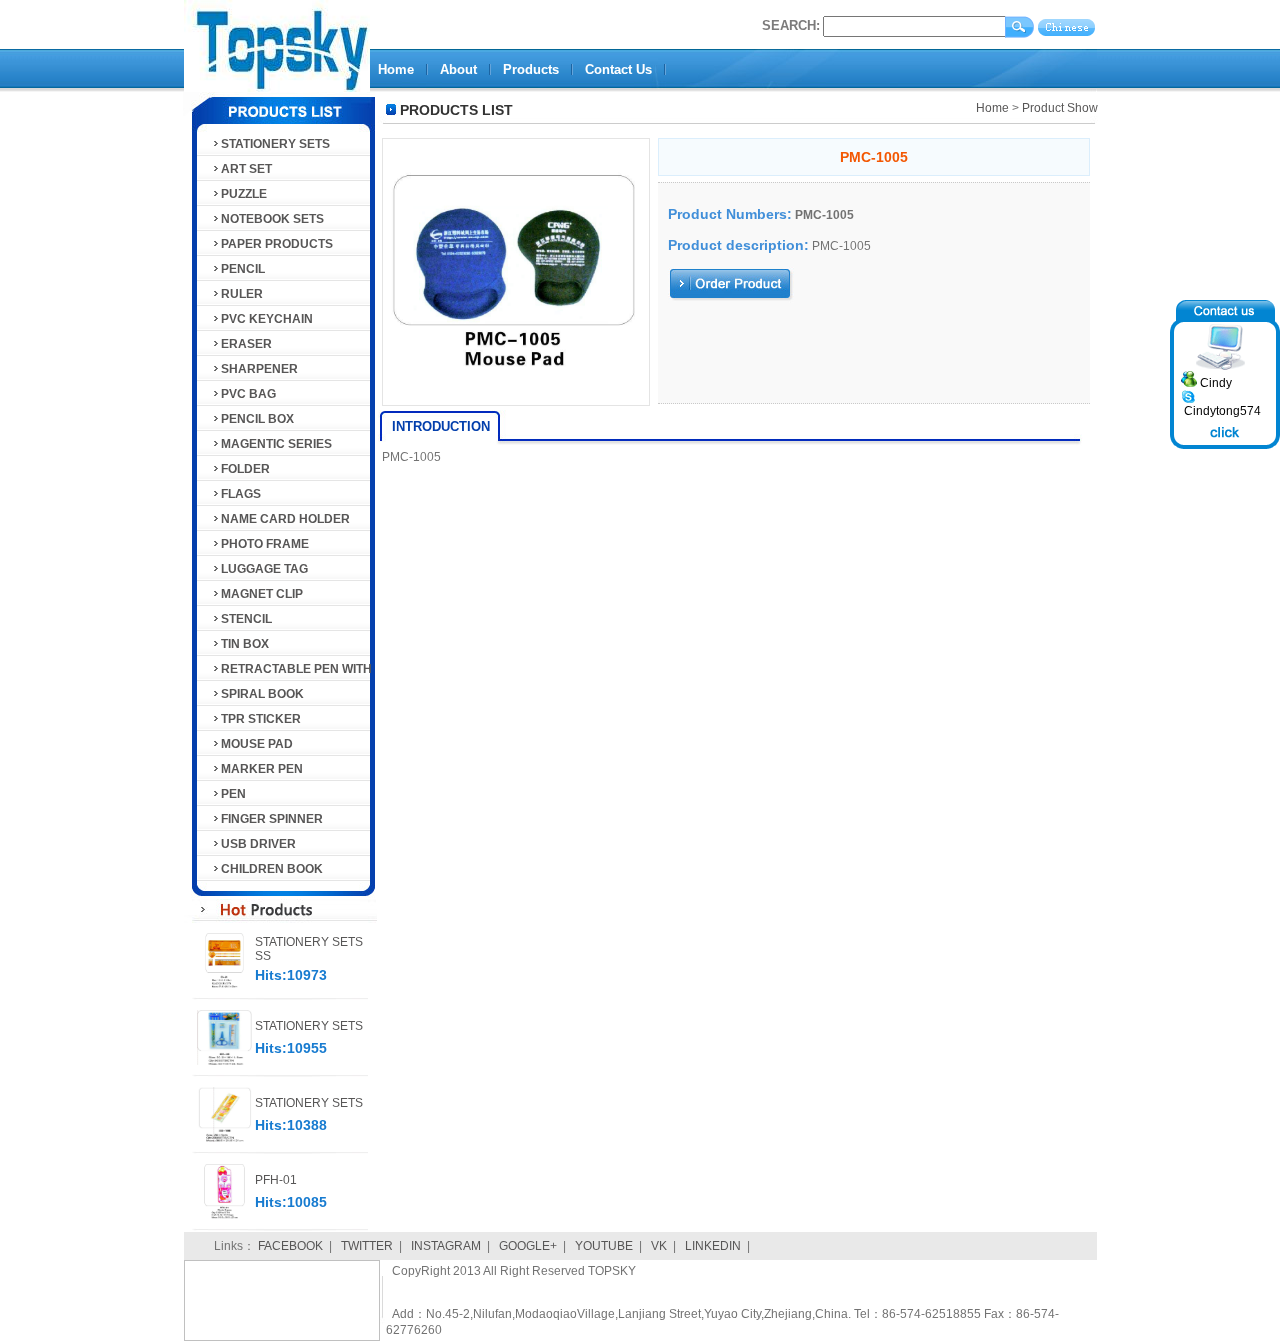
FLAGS (241, 494)
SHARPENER (259, 369)
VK (659, 1246)
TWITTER (367, 1246)
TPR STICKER (261, 719)
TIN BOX (245, 644)
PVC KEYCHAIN (267, 319)
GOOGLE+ (528, 1246)
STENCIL (246, 619)
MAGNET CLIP (262, 594)
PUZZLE (244, 194)
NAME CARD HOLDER (285, 519)
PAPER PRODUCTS (277, 244)
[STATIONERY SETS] (224, 1061)
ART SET (246, 169)
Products (531, 69)
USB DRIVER (258, 844)
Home (396, 69)
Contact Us (618, 69)
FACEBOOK (290, 1246)
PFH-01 (276, 1180)
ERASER (246, 344)
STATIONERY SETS (275, 144)
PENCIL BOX (257, 419)
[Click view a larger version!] (516, 406)
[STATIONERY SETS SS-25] (224, 984)
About (458, 69)
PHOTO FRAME (265, 544)
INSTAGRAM (446, 1246)
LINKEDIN (713, 1246)
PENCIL (243, 269)
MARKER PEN (262, 769)
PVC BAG (248, 394)
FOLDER (245, 469)
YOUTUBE (604, 1246)
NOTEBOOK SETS (272, 219)
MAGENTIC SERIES (276, 444)
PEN (233, 794)
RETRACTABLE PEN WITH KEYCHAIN (291, 672)
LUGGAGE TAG (264, 569)
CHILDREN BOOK (272, 869)
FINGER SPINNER (272, 819)
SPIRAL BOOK (262, 694)
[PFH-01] (224, 1215)
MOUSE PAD (257, 744)
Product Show (1060, 108)
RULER (242, 294)
